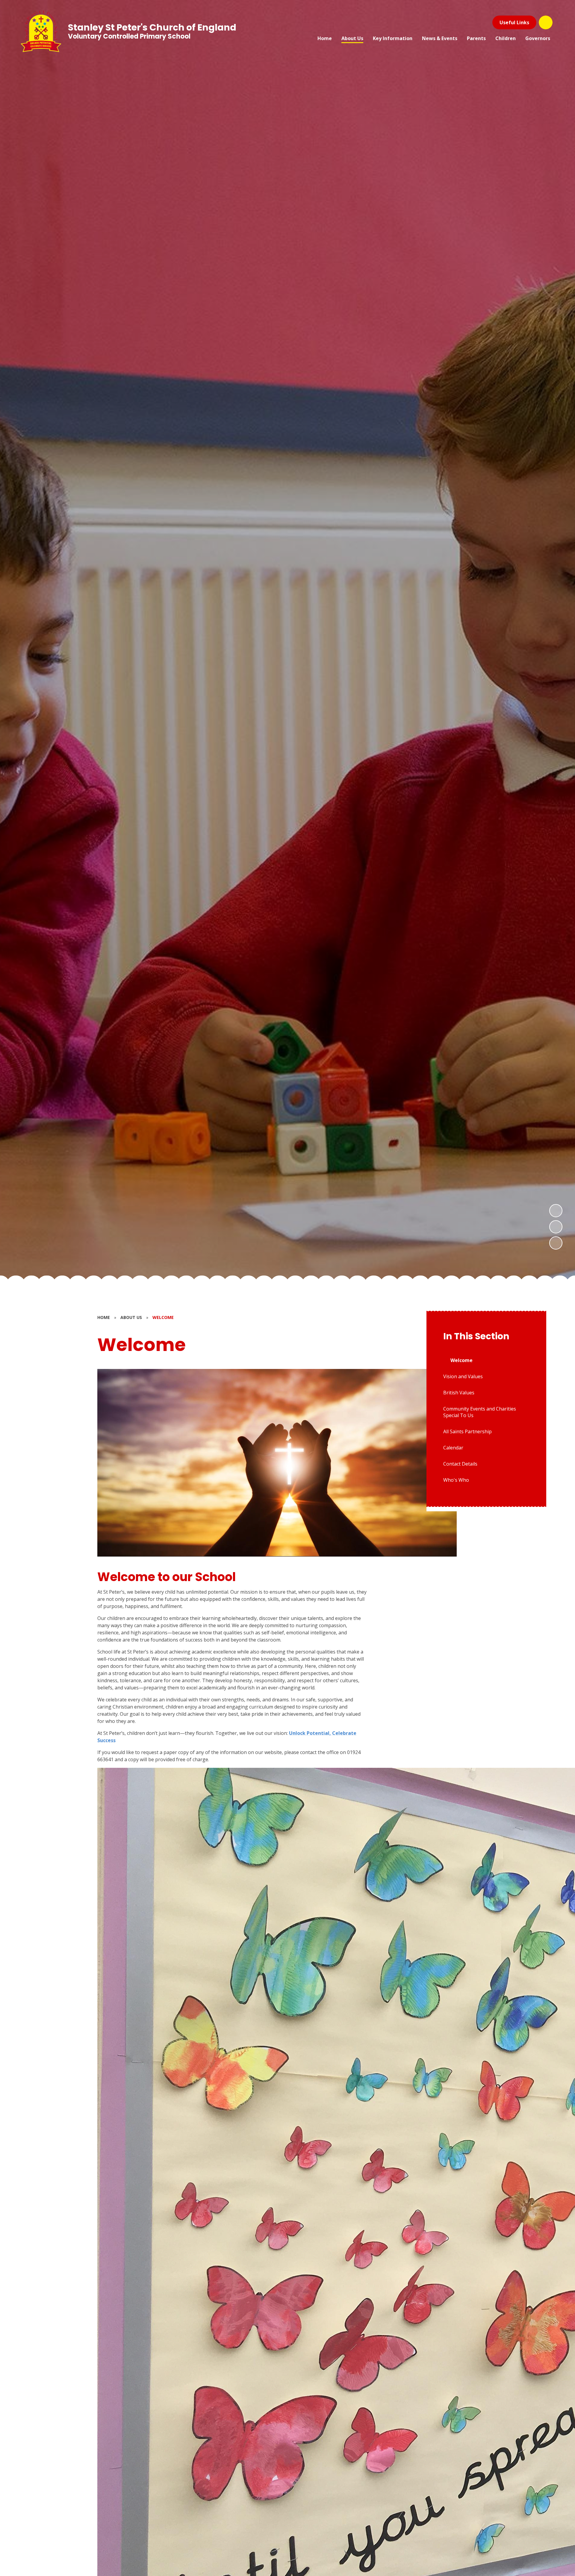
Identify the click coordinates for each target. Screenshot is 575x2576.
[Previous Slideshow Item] (556, 1227)
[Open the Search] (546, 22)
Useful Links (514, 22)
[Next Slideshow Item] (556, 1211)
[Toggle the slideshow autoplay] (556, 1243)
